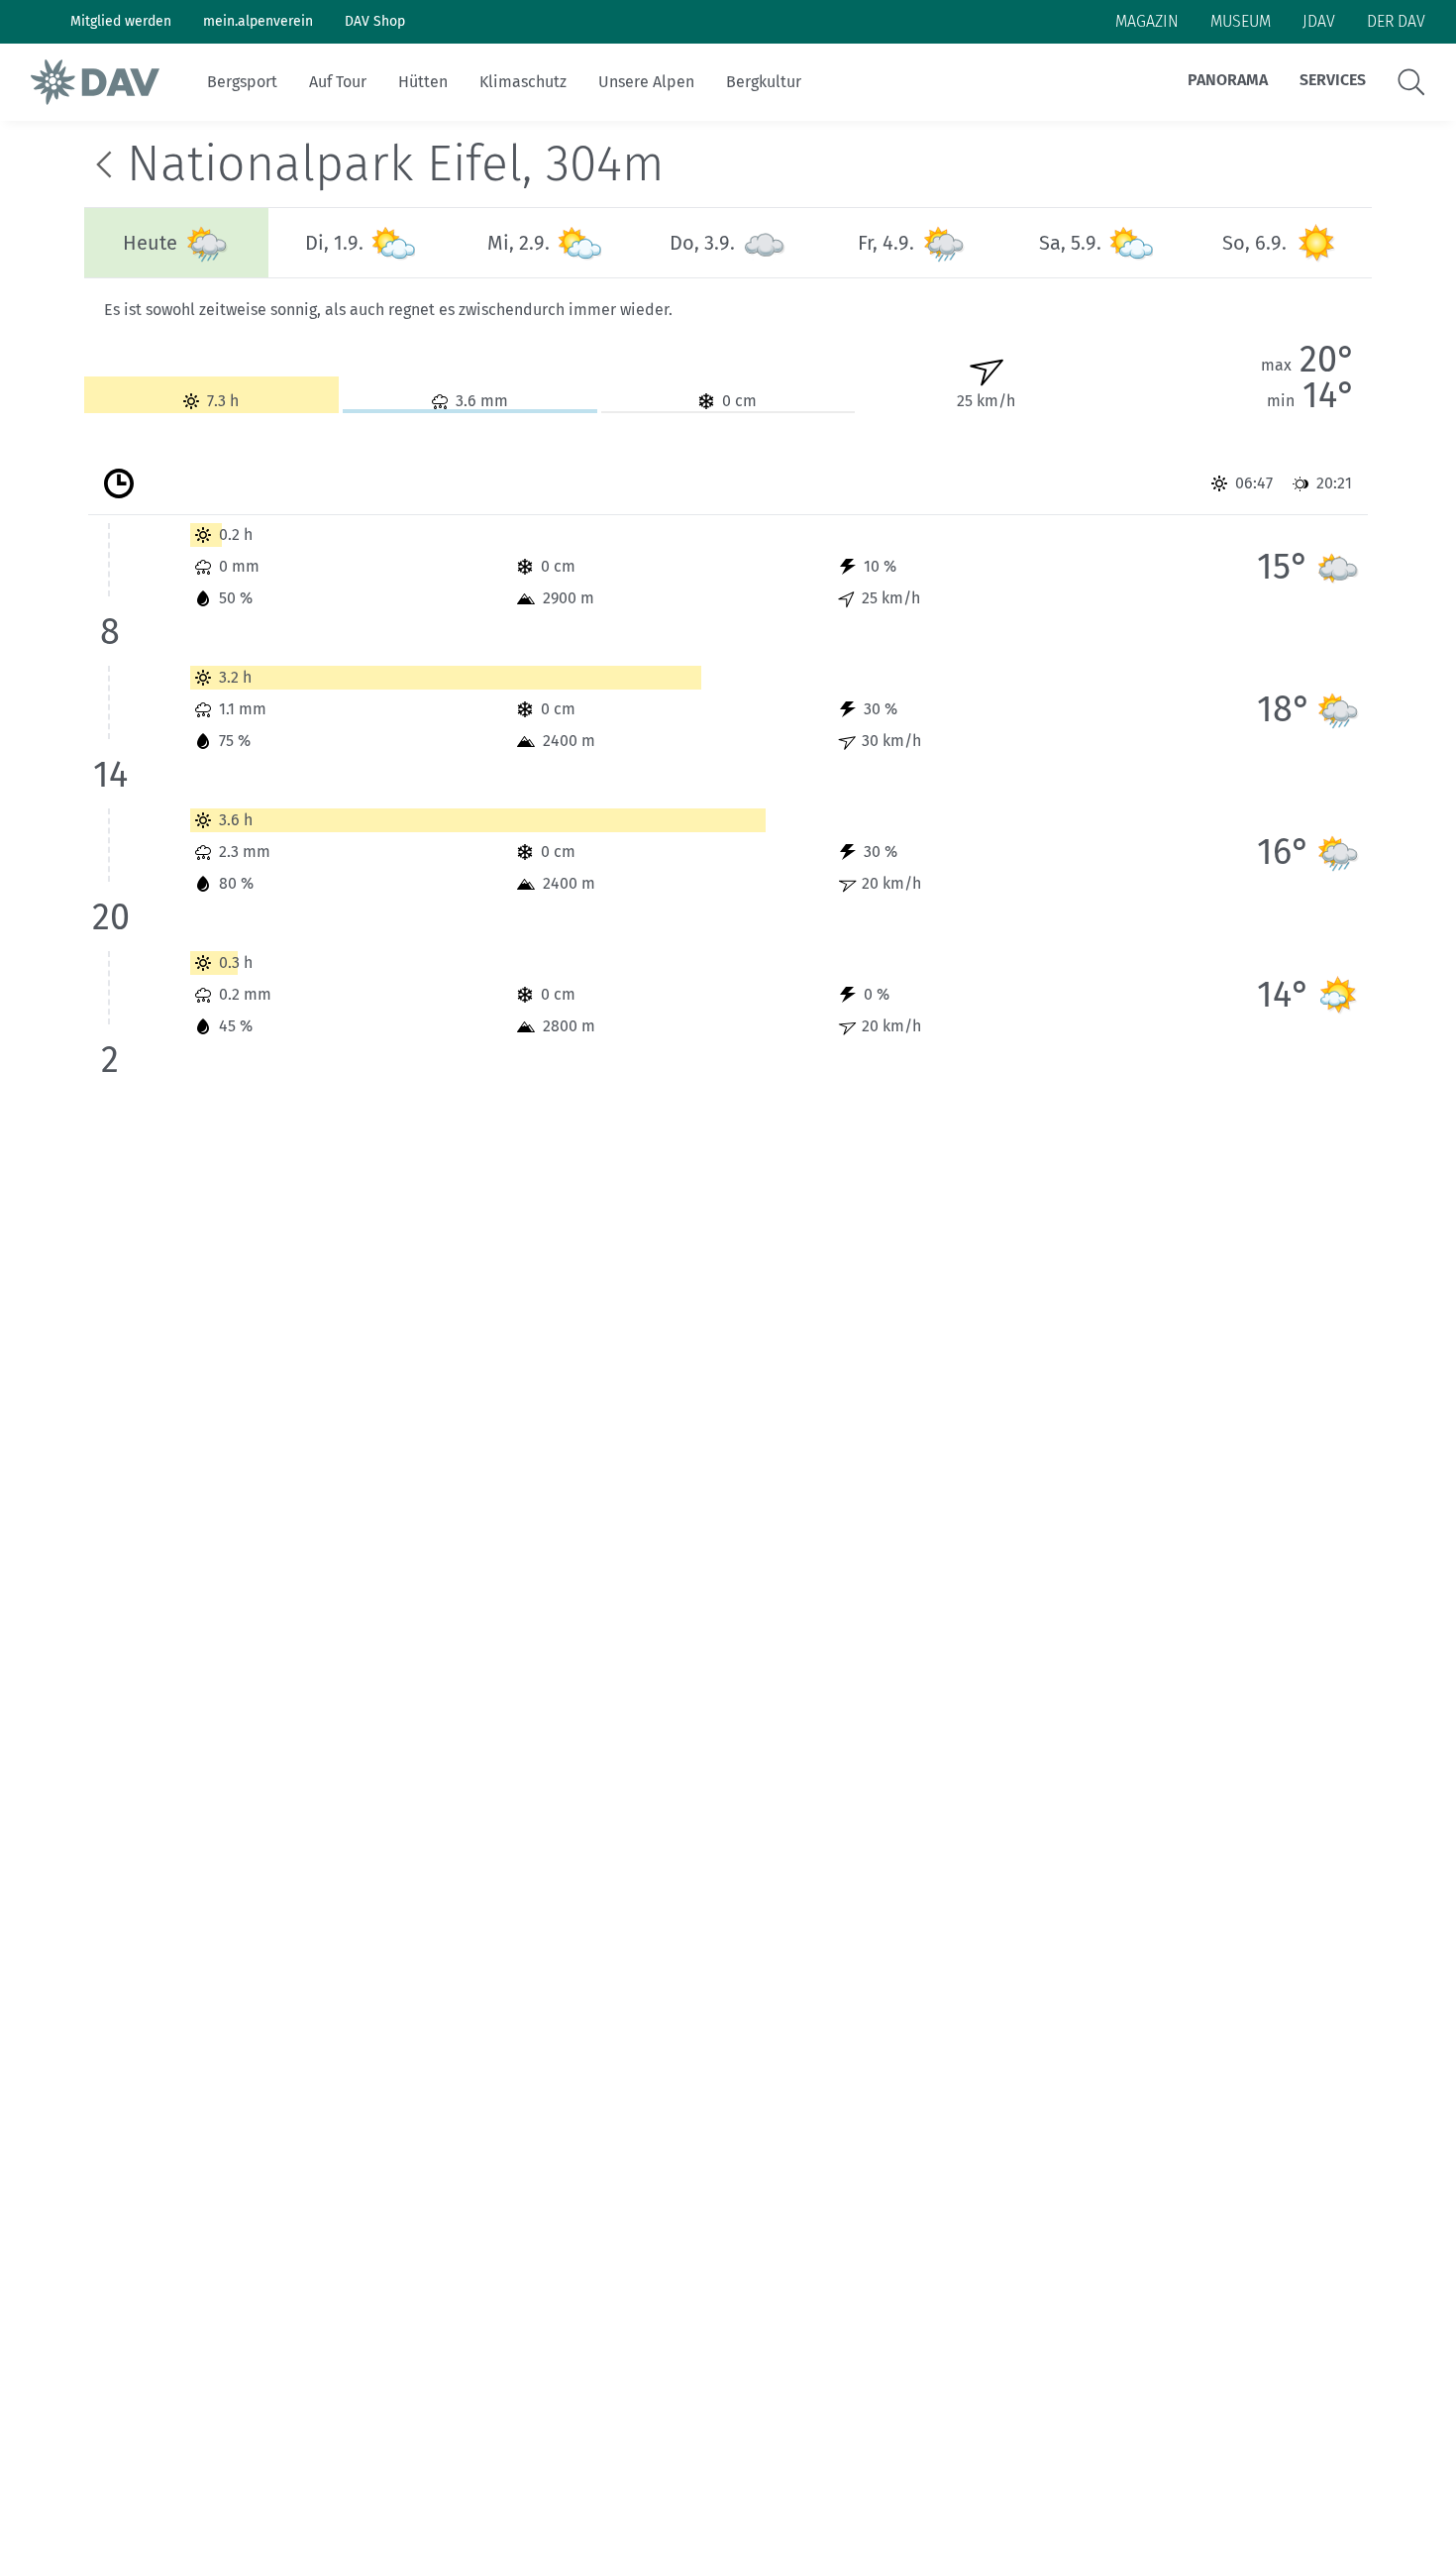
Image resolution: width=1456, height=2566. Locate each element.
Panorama (1228, 80)
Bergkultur (764, 82)
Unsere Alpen (646, 82)
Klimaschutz (523, 82)
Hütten (423, 82)
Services (1333, 80)
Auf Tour (338, 82)
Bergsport (242, 82)
